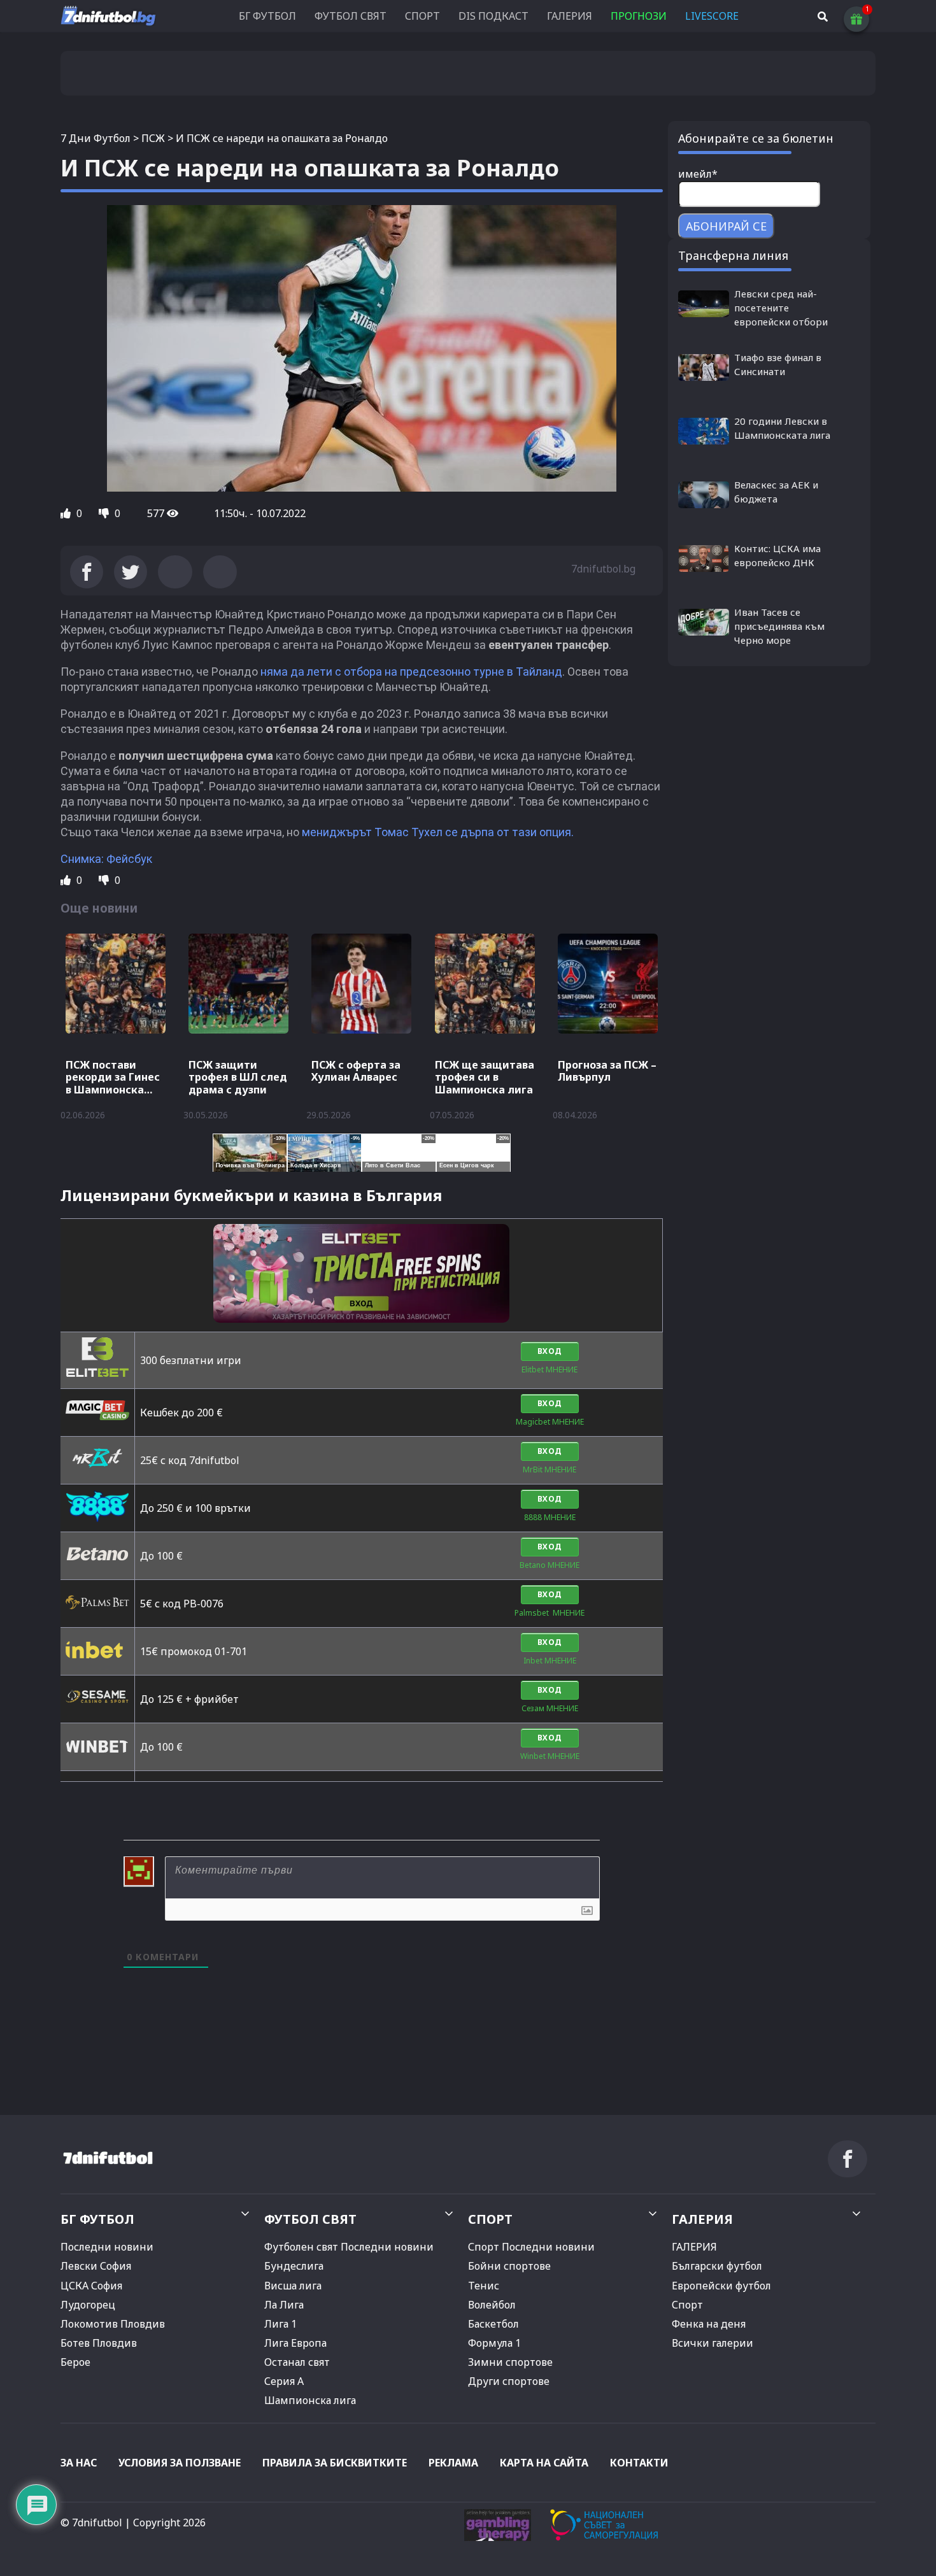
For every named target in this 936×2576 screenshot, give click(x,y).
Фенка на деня (709, 2324)
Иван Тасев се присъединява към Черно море (779, 626)
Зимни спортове (510, 2362)
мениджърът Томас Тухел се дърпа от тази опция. (436, 832)
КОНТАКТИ (639, 2463)
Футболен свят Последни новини (349, 2247)
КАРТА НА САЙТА (544, 2463)
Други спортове (509, 2381)
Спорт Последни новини (531, 2247)
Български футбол (717, 2266)
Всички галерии (713, 2343)
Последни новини (107, 2247)
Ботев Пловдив (99, 2343)
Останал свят (297, 2362)
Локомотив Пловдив (113, 2324)
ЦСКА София (91, 2286)
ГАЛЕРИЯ (570, 16)
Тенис (484, 2286)
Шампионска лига (310, 2400)
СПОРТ (422, 16)
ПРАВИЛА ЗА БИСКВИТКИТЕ (335, 2463)
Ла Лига (284, 2305)
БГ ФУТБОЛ (267, 16)
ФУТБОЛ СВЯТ (351, 16)
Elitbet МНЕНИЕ (550, 1370)
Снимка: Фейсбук (106, 859)
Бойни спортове (509, 2266)
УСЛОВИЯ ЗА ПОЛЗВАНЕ (180, 2463)
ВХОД (550, 1351)
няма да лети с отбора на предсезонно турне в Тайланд (411, 672)
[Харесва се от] (67, 513)
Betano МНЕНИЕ (550, 1565)
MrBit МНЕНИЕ (550, 1469)
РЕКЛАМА (453, 2463)
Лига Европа (295, 2343)
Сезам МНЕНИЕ (550, 1708)
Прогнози (639, 16)
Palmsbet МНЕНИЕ (550, 1613)
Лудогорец (88, 2305)
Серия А (284, 2381)
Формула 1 (494, 2343)
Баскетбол (493, 2324)
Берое (75, 2362)
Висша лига (293, 2286)
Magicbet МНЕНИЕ (550, 1422)
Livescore (712, 16)
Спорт (687, 2305)
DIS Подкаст (493, 16)
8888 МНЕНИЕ (550, 1517)
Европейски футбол (721, 2286)
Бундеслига (294, 2266)
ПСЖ (153, 138)
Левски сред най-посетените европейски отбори (781, 308)
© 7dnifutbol (91, 2523)
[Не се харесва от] (105, 513)
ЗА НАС (79, 2463)
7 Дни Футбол (96, 138)
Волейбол (492, 2305)
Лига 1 (280, 2324)
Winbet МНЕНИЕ (550, 1756)
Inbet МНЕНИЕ (550, 1661)
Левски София (96, 2266)
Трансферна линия (733, 255)
